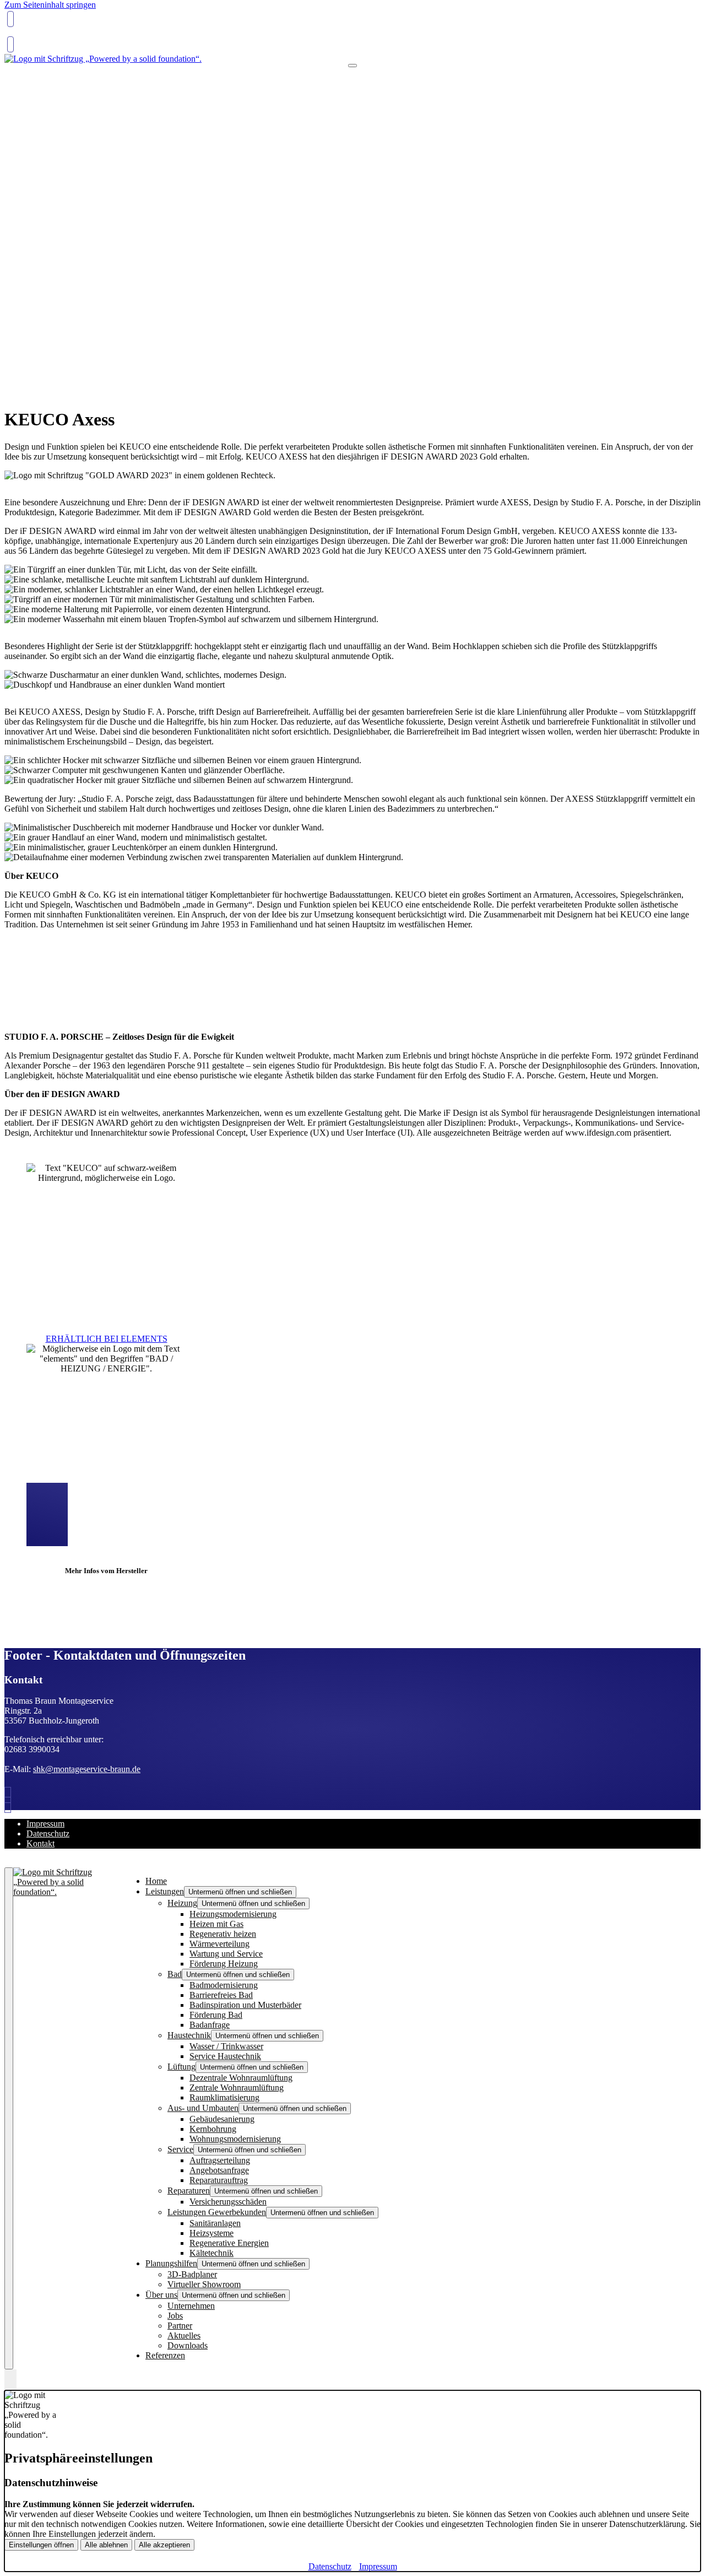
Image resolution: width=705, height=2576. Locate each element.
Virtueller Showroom (204, 2284)
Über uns (161, 2295)
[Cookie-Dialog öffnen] (10, 2380)
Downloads (188, 2345)
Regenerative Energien (229, 2243)
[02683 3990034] (10, 1795)
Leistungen (165, 1891)
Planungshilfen (171, 2263)
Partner (180, 2326)
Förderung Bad (216, 2015)
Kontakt (40, 1843)
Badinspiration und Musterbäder (245, 2005)
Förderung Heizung (224, 1964)
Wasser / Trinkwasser (226, 2046)
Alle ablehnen (106, 2545)
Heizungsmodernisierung (233, 1914)
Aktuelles (184, 2335)
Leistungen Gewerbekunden (217, 2212)
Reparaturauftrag (219, 2180)
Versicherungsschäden (228, 2202)
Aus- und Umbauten (203, 2108)
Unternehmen (191, 2306)
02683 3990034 (34, 35)
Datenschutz (48, 1834)
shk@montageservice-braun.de (87, 1769)
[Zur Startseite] (103, 59)
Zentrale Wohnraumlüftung (237, 2088)
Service (180, 2149)
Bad (175, 1974)
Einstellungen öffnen (41, 2545)
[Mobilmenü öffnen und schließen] (352, 66)
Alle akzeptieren (164, 2545)
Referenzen (165, 2355)
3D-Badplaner (192, 2274)
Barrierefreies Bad (221, 1995)
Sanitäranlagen (215, 2223)
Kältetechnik (211, 2253)
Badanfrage (210, 2025)
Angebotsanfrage (219, 2170)
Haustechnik (189, 2035)
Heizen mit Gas (216, 1924)
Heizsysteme (211, 2233)
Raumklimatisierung (224, 2097)
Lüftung (181, 2067)
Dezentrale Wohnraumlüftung (241, 2078)
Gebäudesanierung (222, 2119)
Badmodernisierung (224, 1985)
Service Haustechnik (225, 2056)
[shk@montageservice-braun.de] (10, 44)
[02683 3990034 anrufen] (10, 19)
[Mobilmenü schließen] (9, 2118)
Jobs (175, 2316)
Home (156, 1881)
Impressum (45, 1824)
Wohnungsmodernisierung (235, 2139)
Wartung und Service (226, 1954)
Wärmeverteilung (219, 1944)
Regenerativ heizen (223, 1934)
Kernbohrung (213, 2129)
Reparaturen (189, 2191)
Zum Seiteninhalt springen (50, 5)
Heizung (182, 1903)
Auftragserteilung (220, 2160)
